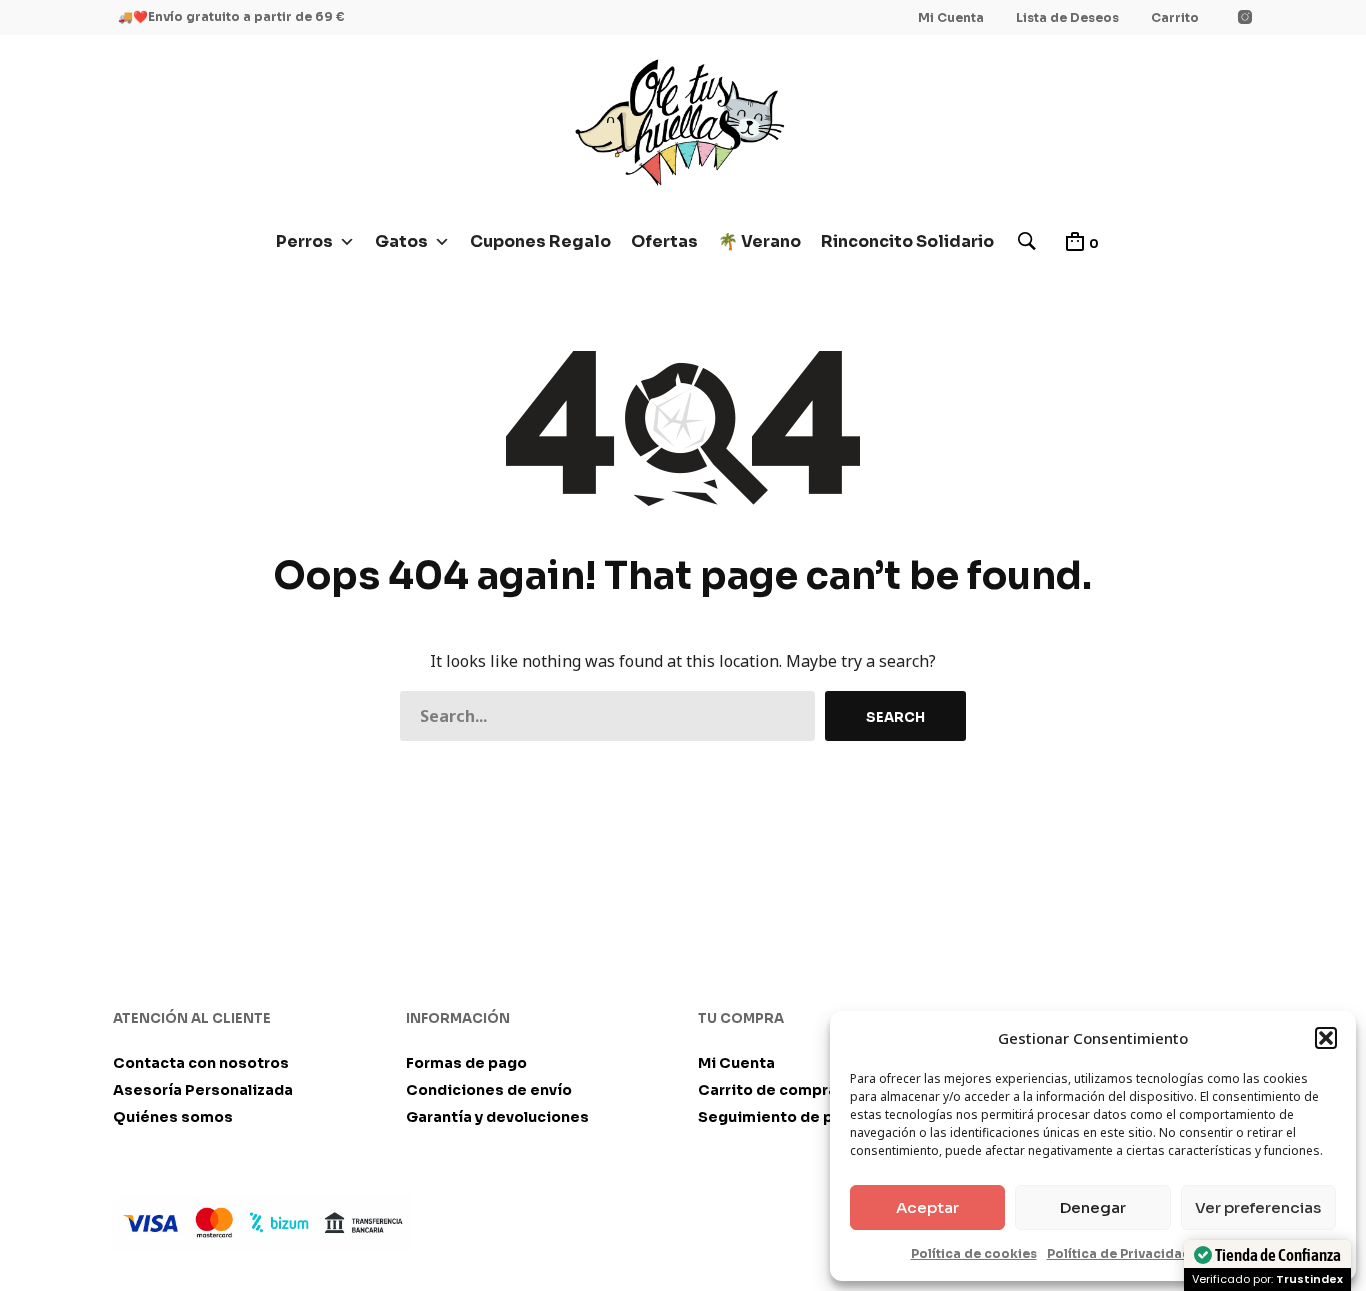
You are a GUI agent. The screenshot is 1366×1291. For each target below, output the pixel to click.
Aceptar (927, 1207)
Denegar (1093, 1207)
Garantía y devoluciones (497, 1117)
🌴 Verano (759, 241)
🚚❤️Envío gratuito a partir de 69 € (231, 16)
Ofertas (664, 241)
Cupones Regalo (540, 241)
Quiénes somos (173, 1117)
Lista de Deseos (1067, 17)
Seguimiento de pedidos (792, 1117)
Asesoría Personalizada (203, 1090)
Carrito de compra (767, 1090)
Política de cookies (974, 1253)
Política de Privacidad (1119, 1253)
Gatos (401, 241)
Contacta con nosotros (201, 1063)
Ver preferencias (1258, 1207)
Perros (304, 241)
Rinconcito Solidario (907, 241)
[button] (1326, 1038)
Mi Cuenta (951, 17)
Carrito (1175, 17)
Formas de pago (466, 1063)
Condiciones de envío (489, 1090)
